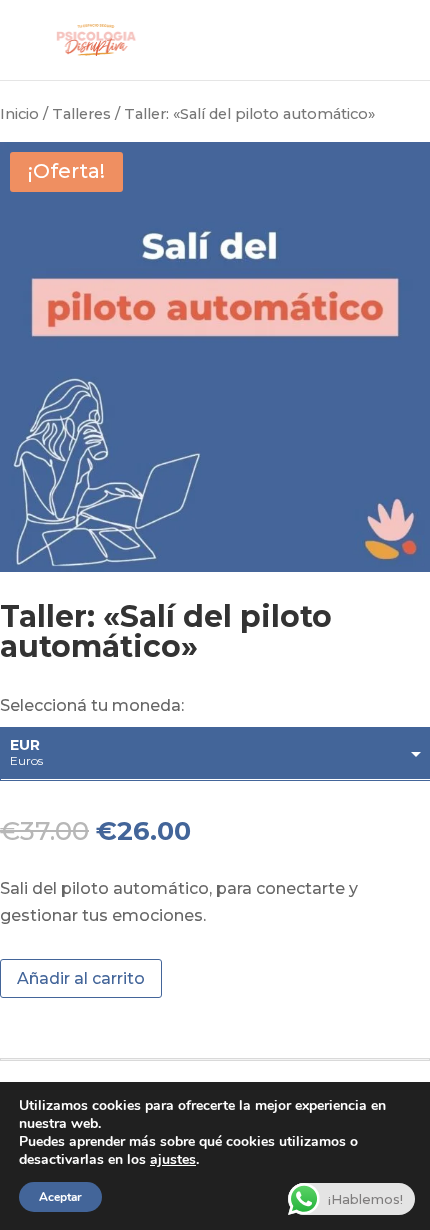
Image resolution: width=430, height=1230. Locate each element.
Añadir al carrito (81, 978)
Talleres (81, 114)
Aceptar (60, 1197)
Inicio (19, 114)
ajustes (173, 1160)
